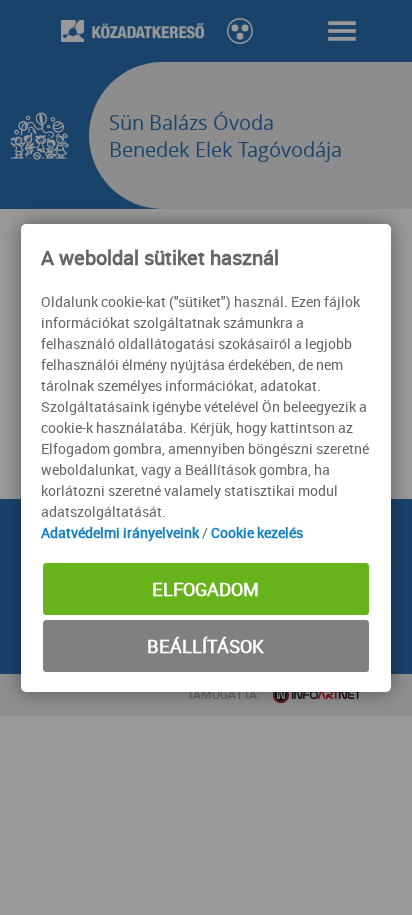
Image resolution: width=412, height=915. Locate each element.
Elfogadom (205, 589)
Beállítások (205, 646)
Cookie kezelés (257, 532)
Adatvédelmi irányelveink (120, 532)
